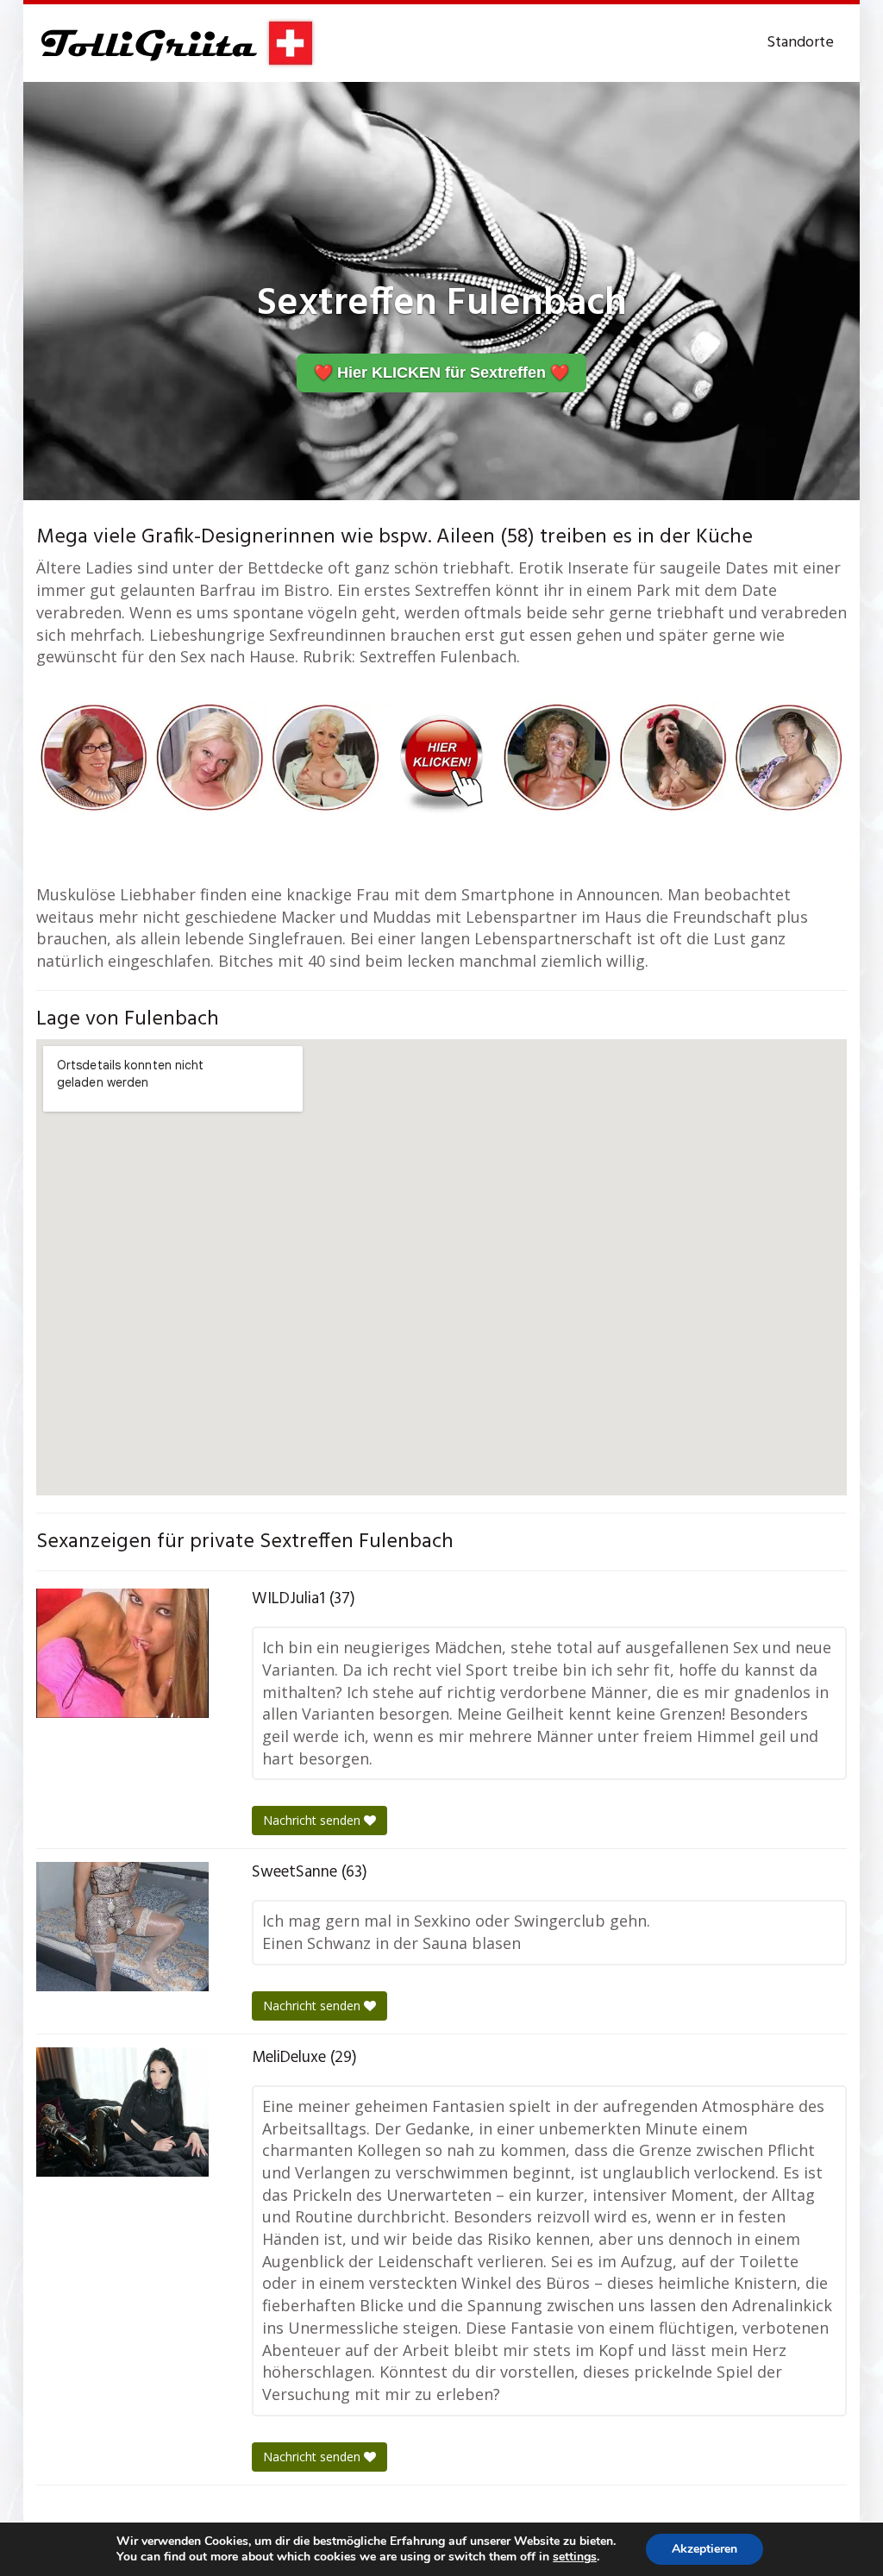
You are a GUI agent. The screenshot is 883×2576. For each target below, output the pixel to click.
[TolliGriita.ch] (176, 43)
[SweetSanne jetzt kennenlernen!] (122, 1927)
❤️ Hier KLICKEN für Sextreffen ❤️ (441, 373)
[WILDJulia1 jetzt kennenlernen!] (122, 1653)
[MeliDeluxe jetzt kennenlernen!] (122, 2112)
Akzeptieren (705, 2549)
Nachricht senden (313, 1820)
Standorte (800, 43)
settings (575, 2557)
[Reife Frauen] (441, 755)
